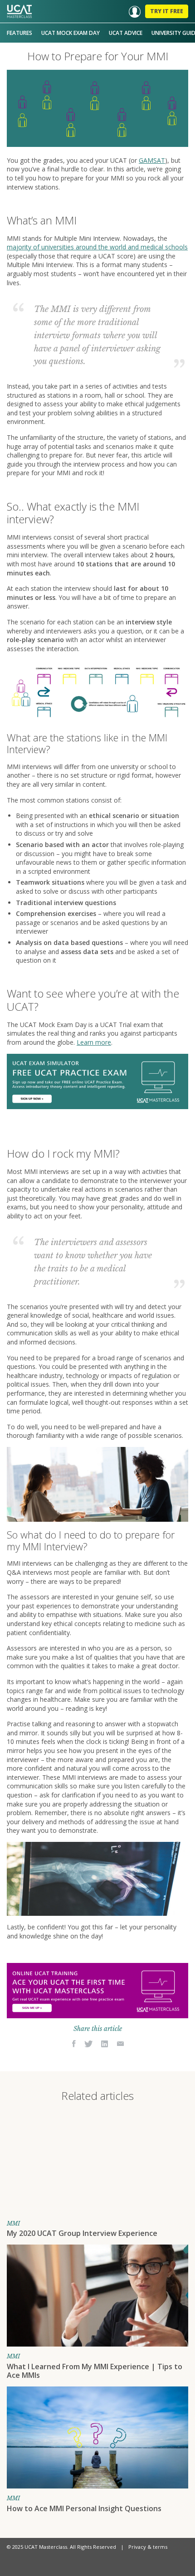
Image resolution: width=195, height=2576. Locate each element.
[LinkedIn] (105, 2044)
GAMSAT (152, 160)
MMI (13, 2223)
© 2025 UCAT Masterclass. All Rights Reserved (61, 2547)
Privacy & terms (148, 2547)
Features (19, 33)
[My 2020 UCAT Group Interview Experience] (97, 2163)
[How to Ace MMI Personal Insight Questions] (97, 2437)
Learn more (94, 1042)
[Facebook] (74, 2044)
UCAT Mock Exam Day (71, 33)
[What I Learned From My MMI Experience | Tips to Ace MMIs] (97, 2296)
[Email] (120, 2044)
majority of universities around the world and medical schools (97, 247)
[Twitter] (89, 2044)
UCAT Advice (126, 33)
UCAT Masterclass (19, 11)
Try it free (167, 11)
